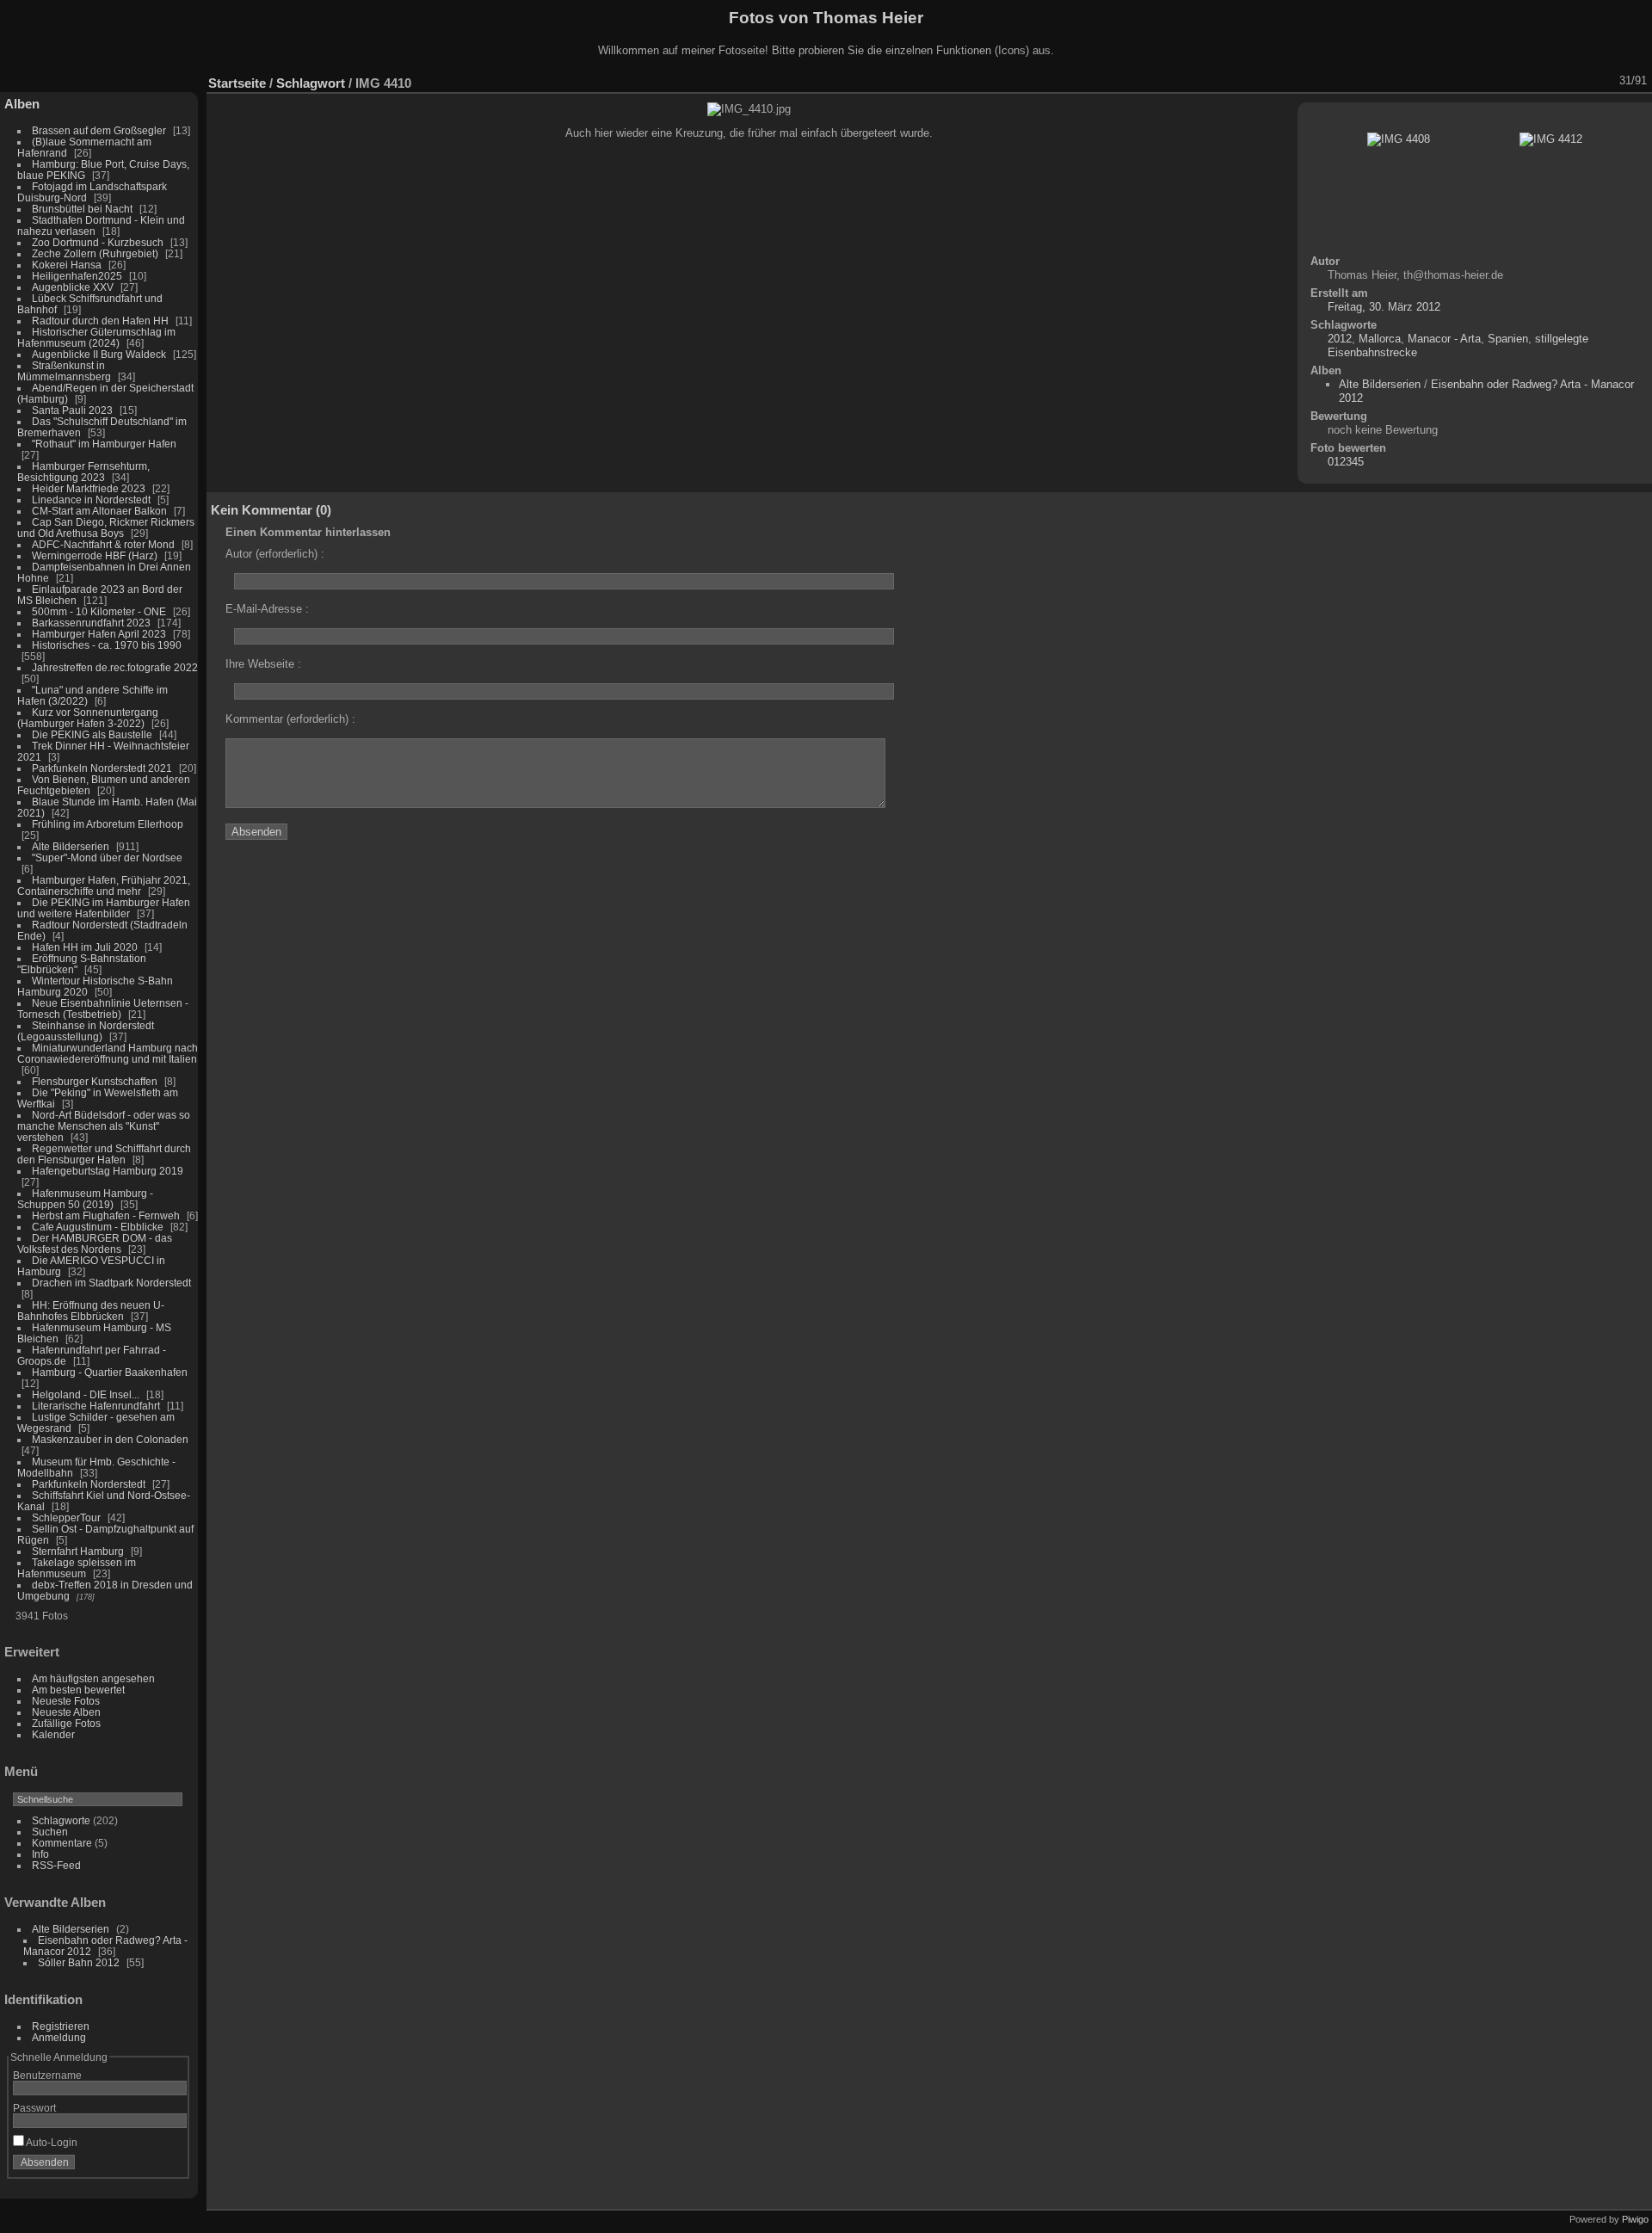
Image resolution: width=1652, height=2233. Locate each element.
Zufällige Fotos (66, 1723)
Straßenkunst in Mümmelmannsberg (64, 371)
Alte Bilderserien (71, 846)
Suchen (50, 1832)
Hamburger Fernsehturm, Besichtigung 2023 (83, 472)
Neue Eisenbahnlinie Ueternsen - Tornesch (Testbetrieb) (103, 1009)
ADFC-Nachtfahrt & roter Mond (103, 544)
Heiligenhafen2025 (77, 276)
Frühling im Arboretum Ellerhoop (108, 824)
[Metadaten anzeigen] (1515, 81)
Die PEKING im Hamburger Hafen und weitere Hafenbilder (104, 908)
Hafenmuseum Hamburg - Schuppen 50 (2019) (85, 1199)
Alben (22, 104)
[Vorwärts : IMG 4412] (1605, 81)
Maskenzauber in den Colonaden (110, 1439)
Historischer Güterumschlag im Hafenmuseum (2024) (96, 337)
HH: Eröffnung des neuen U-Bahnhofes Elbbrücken (91, 1311)
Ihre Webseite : (263, 664)
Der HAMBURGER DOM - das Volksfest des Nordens (95, 1243)
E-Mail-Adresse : (267, 609)
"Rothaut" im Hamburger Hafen (104, 444)
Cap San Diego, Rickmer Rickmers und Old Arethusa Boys (106, 527)
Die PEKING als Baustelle (92, 734)
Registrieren (61, 2026)
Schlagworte (61, 1820)
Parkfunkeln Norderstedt (89, 1484)
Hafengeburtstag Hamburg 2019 (108, 1171)
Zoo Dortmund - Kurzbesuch (98, 242)
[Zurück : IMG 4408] (1582, 81)
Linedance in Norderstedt (91, 500)
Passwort (34, 2108)
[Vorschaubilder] (1560, 81)
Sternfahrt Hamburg (78, 1551)
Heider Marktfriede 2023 (89, 488)
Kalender (53, 1734)
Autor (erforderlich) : (275, 554)
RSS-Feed (56, 1865)
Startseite (237, 83)
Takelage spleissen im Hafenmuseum (77, 1568)
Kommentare (62, 1843)
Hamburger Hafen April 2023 (99, 634)
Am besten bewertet (78, 1690)
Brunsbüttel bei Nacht (82, 209)
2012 (1340, 339)
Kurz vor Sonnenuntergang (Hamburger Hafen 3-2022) (88, 718)
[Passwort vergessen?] (170, 2166)
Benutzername (47, 2075)
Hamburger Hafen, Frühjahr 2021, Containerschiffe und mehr (104, 885)
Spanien (1508, 339)
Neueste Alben (66, 1712)
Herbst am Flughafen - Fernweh (107, 1215)
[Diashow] (1493, 81)
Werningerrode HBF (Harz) (95, 555)
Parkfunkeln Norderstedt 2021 (102, 768)
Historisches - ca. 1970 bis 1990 (107, 645)
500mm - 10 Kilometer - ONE (99, 611)
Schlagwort (311, 83)
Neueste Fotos (66, 1701)
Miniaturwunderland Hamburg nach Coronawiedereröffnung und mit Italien (108, 1053)
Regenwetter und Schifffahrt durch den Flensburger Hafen (104, 1154)
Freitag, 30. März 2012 (1384, 307)
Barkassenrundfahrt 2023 (91, 623)
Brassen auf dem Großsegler (99, 130)
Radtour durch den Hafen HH (100, 321)
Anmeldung (59, 2037)
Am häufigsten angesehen (93, 1678)
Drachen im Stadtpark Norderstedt (111, 1283)
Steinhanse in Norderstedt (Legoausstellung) (86, 1031)
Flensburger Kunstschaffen (95, 1081)
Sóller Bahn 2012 (79, 1962)
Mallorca (1380, 339)
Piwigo (1635, 2219)
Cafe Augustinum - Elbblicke (98, 1227)
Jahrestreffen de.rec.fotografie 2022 (115, 667)
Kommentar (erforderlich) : (290, 719)
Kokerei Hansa (67, 265)
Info (40, 1854)
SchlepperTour (66, 1517)
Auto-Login (51, 2142)
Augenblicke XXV (73, 287)
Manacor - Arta (1444, 339)
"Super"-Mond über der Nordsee (107, 857)
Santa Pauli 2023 (72, 410)
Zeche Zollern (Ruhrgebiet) (95, 253)
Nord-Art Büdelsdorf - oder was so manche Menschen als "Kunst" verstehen (104, 1126)
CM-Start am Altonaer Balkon (99, 511)
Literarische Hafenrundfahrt (96, 1406)
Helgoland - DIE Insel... (86, 1394)
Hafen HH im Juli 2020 (85, 947)
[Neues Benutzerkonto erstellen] (148, 2166)
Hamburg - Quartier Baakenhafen (110, 1372)
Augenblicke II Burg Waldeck (99, 354)
